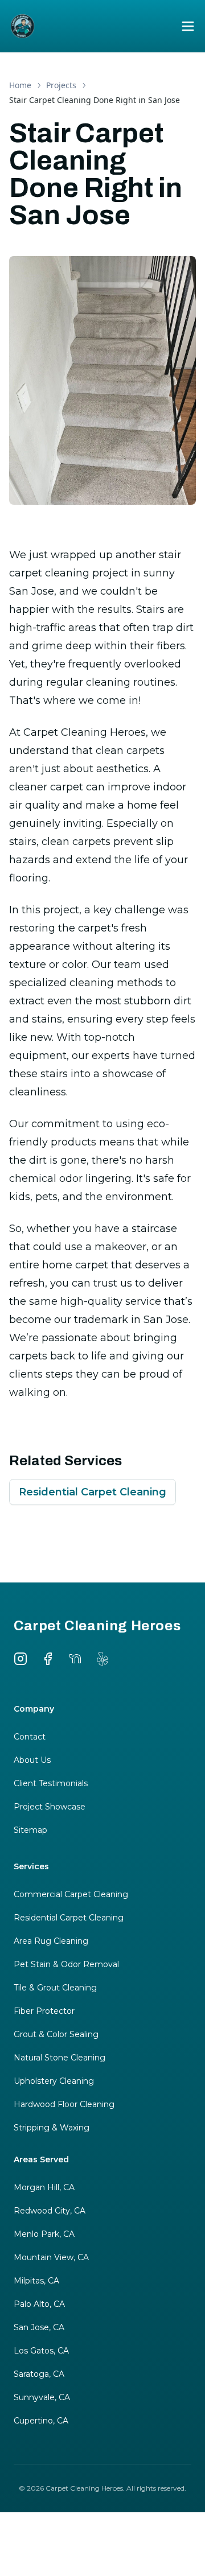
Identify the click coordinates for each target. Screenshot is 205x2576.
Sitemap (30, 1830)
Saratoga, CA (39, 2374)
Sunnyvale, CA (42, 2397)
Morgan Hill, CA (44, 2187)
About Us (32, 1760)
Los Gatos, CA (41, 2351)
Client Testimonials (51, 1783)
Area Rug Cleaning (51, 1941)
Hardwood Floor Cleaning (64, 2104)
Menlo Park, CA (44, 2234)
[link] (95, 100)
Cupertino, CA (41, 2421)
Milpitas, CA (36, 2281)
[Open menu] (188, 26)
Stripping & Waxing (52, 2128)
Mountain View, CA (51, 2257)
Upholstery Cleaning (54, 2081)
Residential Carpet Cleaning (93, 1492)
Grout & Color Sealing (56, 2034)
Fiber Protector (44, 2011)
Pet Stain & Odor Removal (66, 1964)
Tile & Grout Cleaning (55, 1988)
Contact (30, 1737)
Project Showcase (50, 1807)
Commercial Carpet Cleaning (71, 1894)
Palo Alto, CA (39, 2304)
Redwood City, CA (50, 2211)
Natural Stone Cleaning (60, 2058)
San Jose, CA (39, 2327)
